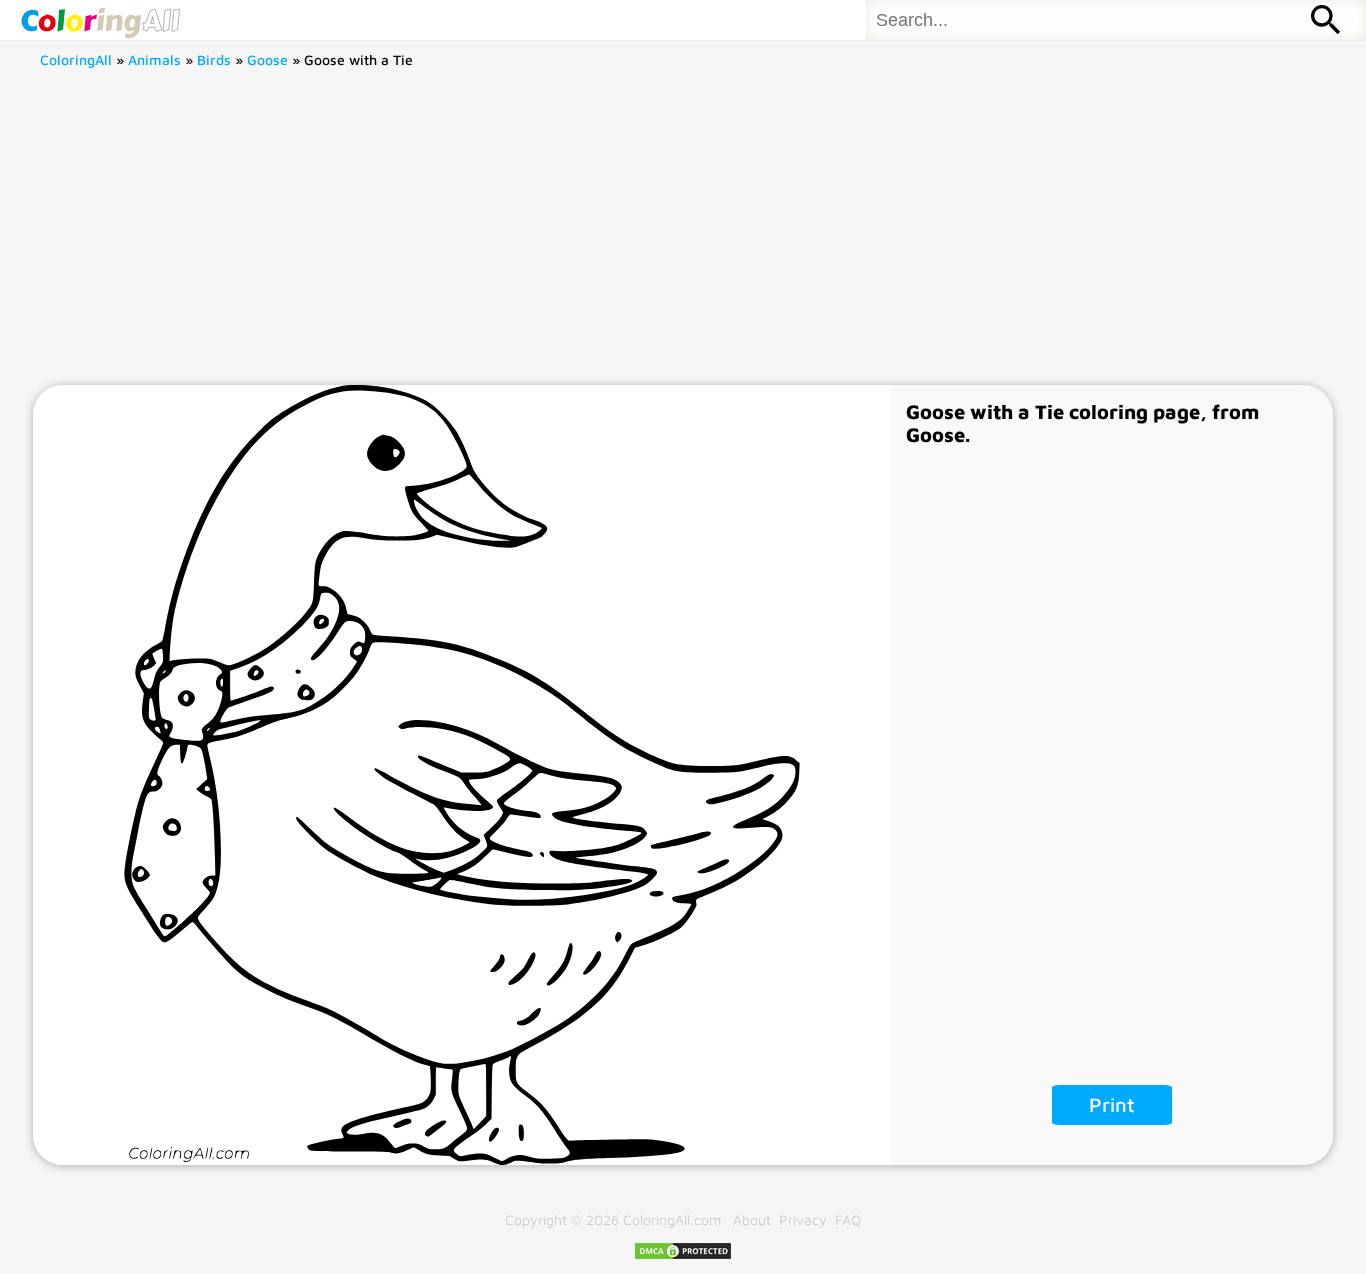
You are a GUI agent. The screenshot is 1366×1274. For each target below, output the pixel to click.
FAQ (848, 1219)
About (752, 1219)
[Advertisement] (683, 235)
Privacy (803, 1219)
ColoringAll (76, 59)
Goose (267, 59)
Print (1112, 1104)
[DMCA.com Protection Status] (683, 1255)
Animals (154, 59)
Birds (214, 59)
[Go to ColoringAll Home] (100, 20)
